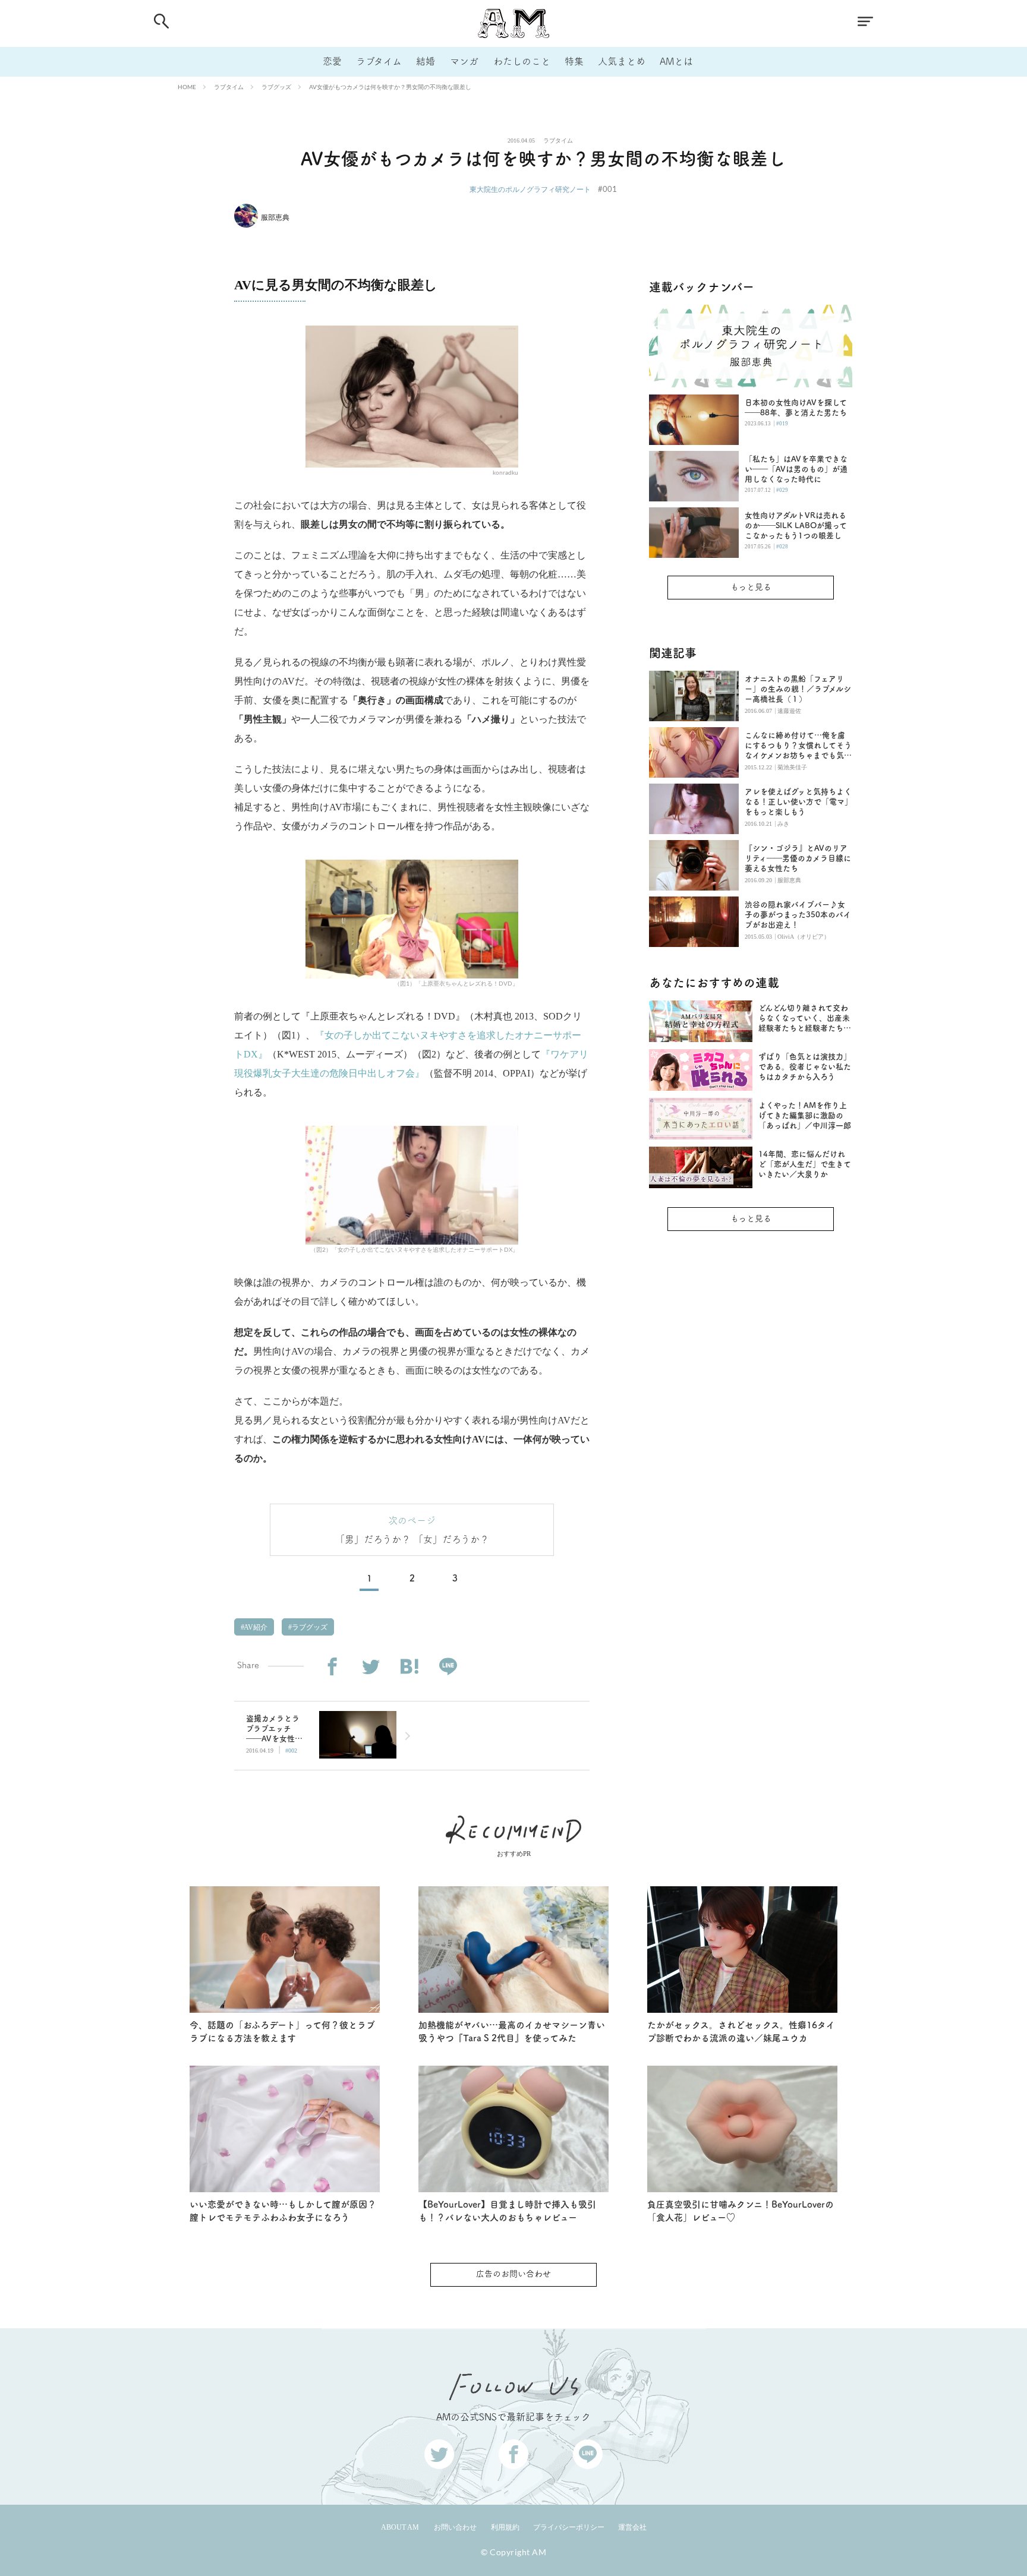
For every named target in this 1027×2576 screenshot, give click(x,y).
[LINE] (448, 1667)
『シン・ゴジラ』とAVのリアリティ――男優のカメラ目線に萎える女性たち (798, 858)
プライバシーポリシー (569, 2527)
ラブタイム (379, 61)
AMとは (676, 61)
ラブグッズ (276, 87)
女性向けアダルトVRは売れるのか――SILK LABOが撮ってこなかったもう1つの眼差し (796, 525)
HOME (187, 87)
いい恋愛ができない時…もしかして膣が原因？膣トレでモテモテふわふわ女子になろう (283, 2211)
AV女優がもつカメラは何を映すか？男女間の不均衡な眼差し (390, 87)
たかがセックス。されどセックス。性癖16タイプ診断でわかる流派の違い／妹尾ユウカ (741, 2032)
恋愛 (332, 61)
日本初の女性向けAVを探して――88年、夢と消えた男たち (796, 408)
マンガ (464, 61)
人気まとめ (622, 61)
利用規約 (505, 2527)
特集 (574, 61)
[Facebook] (332, 1667)
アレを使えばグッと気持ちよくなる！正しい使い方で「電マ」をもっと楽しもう (798, 802)
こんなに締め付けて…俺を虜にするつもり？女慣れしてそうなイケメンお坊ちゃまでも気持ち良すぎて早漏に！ (798, 746)
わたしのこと (522, 61)
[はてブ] (409, 1667)
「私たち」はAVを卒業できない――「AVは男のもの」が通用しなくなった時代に (796, 469)
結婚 (426, 61)
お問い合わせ (455, 2527)
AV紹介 (255, 1627)
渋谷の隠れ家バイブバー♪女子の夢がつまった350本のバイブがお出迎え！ (798, 915)
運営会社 (632, 2527)
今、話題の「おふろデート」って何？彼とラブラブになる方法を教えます (282, 2032)
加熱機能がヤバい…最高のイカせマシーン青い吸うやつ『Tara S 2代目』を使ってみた (512, 2032)
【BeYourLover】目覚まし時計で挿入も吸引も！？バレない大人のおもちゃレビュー (507, 2211)
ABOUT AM (400, 2527)
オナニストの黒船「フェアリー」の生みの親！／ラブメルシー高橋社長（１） (798, 689)
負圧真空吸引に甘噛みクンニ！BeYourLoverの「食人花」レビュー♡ (741, 2211)
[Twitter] (371, 1667)
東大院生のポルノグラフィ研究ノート (530, 189)
